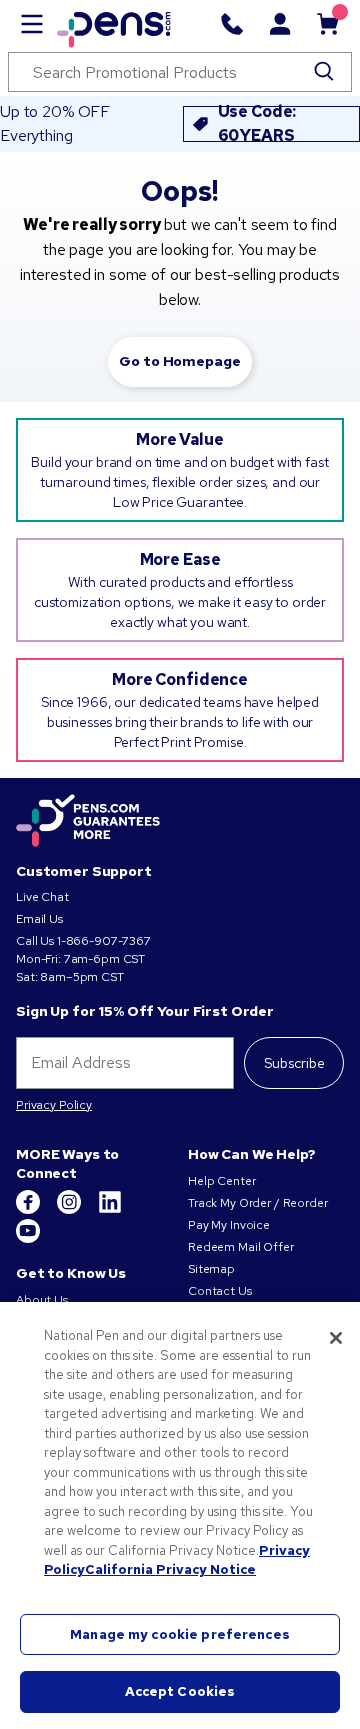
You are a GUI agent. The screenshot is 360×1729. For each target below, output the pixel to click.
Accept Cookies (180, 1691)
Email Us (39, 919)
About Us (42, 1300)
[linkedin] (110, 1210)
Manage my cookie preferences (180, 1634)
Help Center (221, 1181)
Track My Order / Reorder (258, 1203)
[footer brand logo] (88, 822)
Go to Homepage (179, 361)
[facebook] (29, 1210)
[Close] (336, 1338)
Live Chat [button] (42, 897)
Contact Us (220, 1291)
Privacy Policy (54, 1105)
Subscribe (294, 1063)
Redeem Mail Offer (241, 1247)
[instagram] (70, 1210)
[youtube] (28, 1239)
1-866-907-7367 (104, 941)
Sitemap (211, 1269)
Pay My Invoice (229, 1225)
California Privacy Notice (170, 1569)
